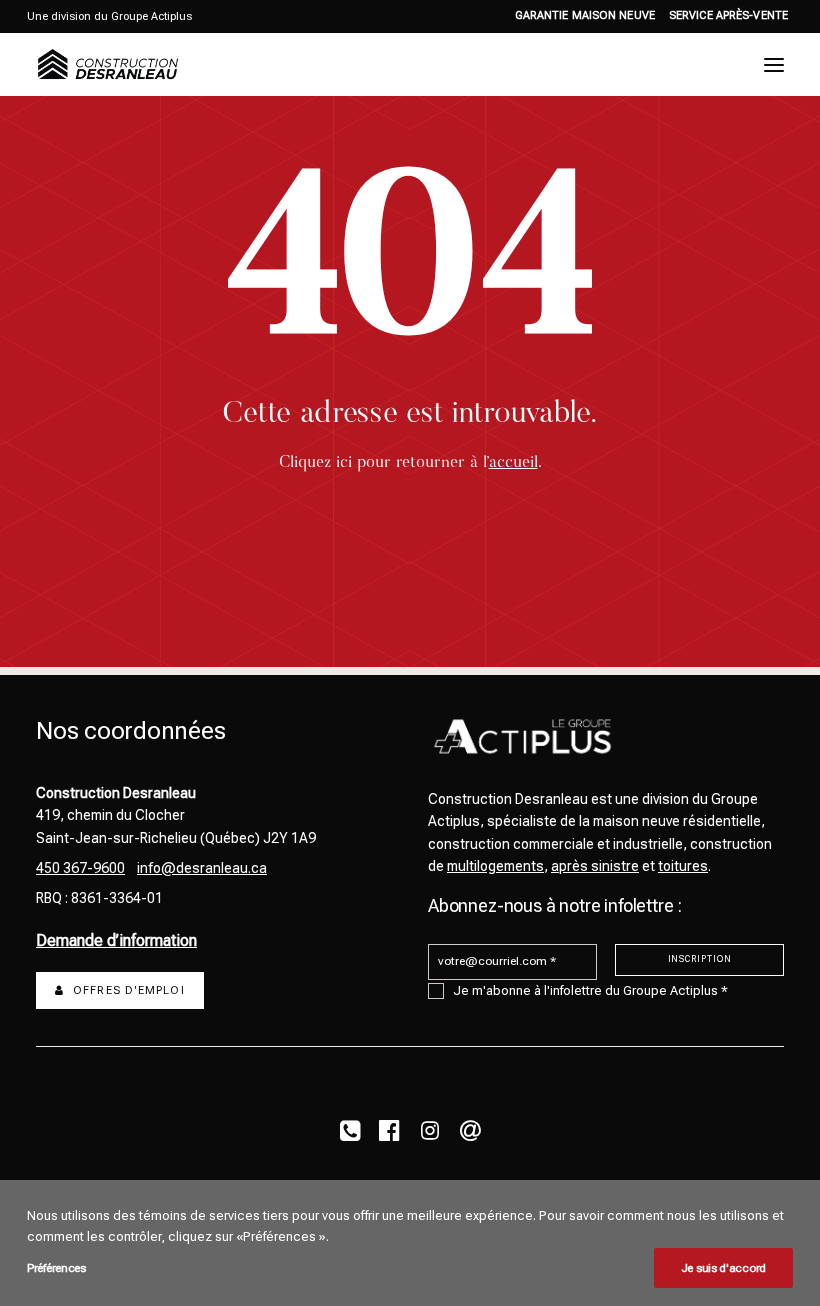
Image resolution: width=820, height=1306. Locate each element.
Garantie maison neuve (585, 15)
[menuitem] (585, 15)
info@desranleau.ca (202, 868)
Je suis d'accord (723, 1268)
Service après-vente (728, 15)
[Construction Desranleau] (108, 64)
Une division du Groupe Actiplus (109, 16)
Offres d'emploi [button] (129, 990)
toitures (683, 866)
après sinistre (595, 866)
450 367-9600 (80, 868)
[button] (774, 64)
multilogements (495, 866)
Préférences (56, 1268)
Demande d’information (116, 940)
